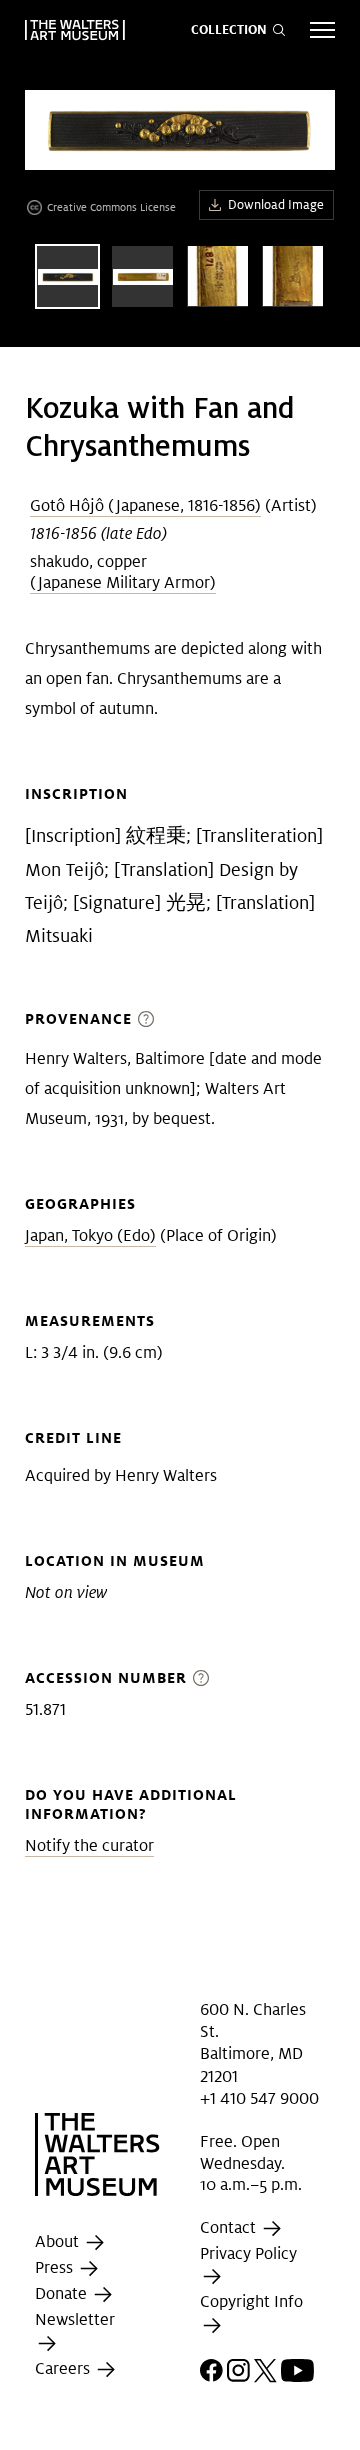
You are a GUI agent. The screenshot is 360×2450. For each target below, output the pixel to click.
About (59, 2242)
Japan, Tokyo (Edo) (90, 1235)
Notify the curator (89, 1845)
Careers (64, 2368)
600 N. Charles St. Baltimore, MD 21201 (253, 2042)
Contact (230, 2227)
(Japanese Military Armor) (123, 582)
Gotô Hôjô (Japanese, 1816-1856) (145, 505)
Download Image (276, 204)
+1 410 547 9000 (259, 2098)
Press (56, 2268)
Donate (63, 2294)
